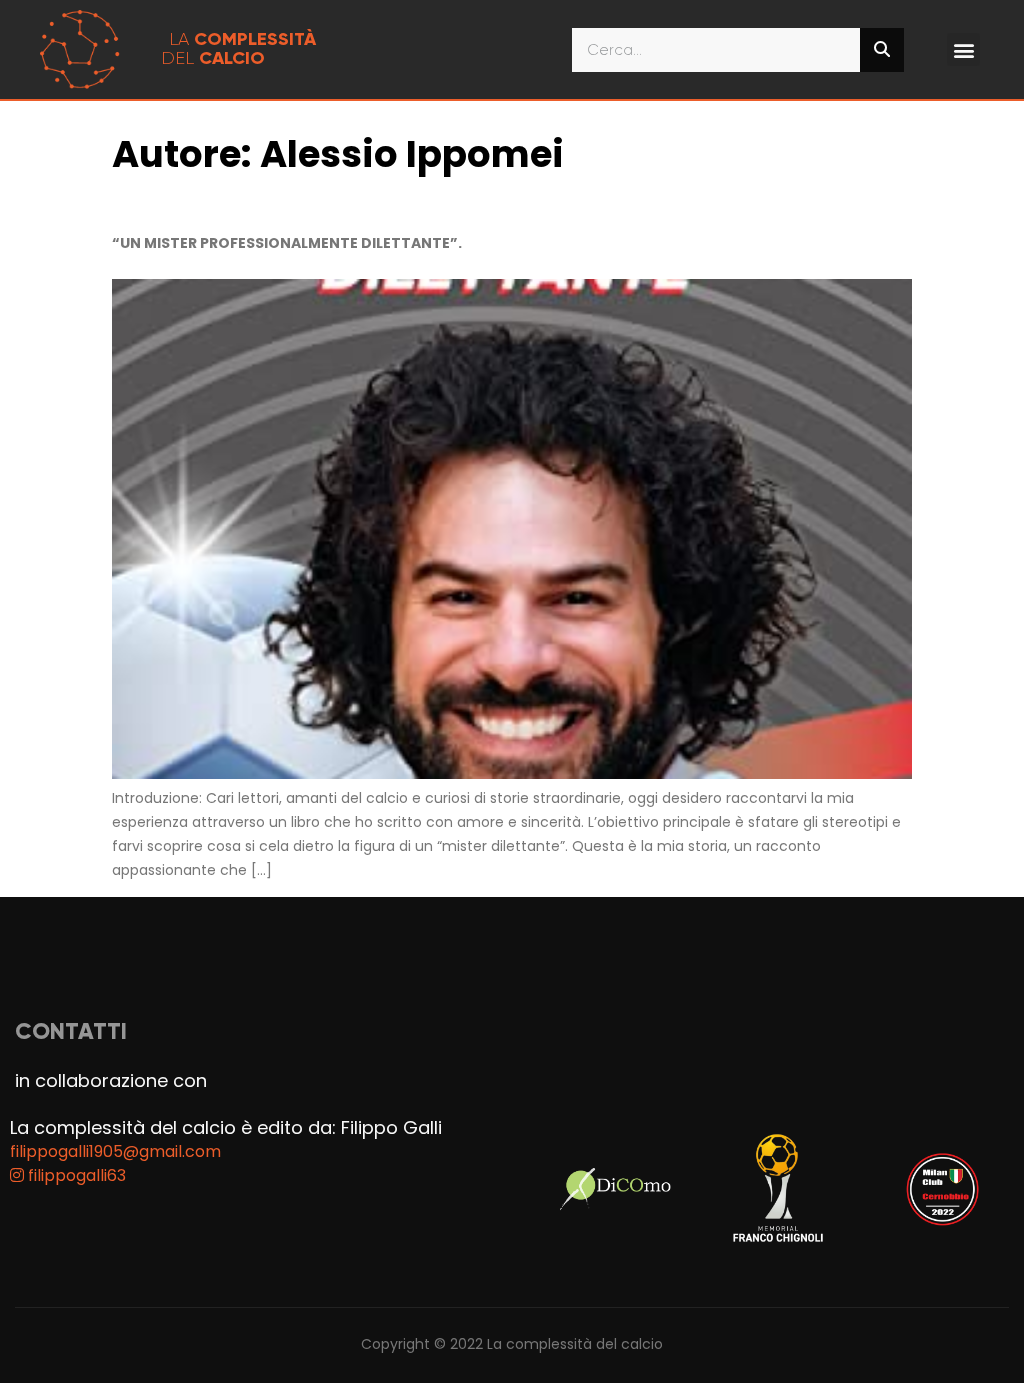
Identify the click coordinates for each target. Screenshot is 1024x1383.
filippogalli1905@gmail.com (115, 1151)
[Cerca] (882, 50)
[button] (963, 49)
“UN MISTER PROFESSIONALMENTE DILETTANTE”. (287, 243)
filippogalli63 (75, 1175)
